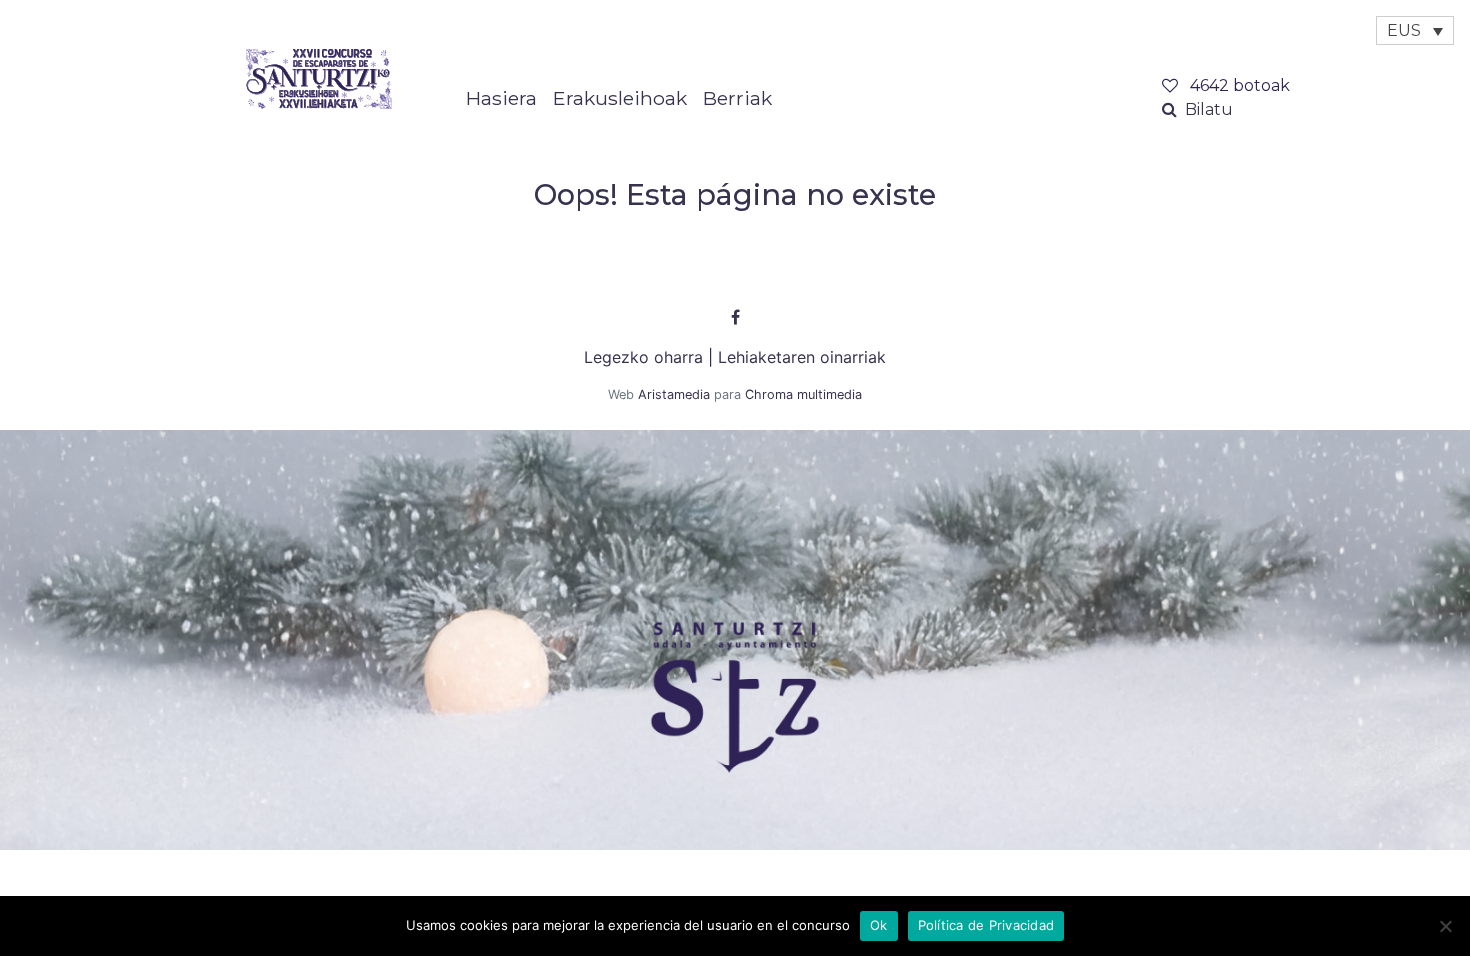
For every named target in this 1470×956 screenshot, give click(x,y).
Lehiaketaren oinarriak (802, 357)
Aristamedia (674, 394)
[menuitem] (1415, 30)
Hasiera (501, 98)
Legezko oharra (643, 357)
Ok (879, 925)
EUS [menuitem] (1404, 30)
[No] (1445, 926)
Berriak (737, 98)
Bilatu (1209, 109)
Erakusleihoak (620, 98)
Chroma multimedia (803, 394)
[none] (1415, 30)
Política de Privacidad (986, 925)
